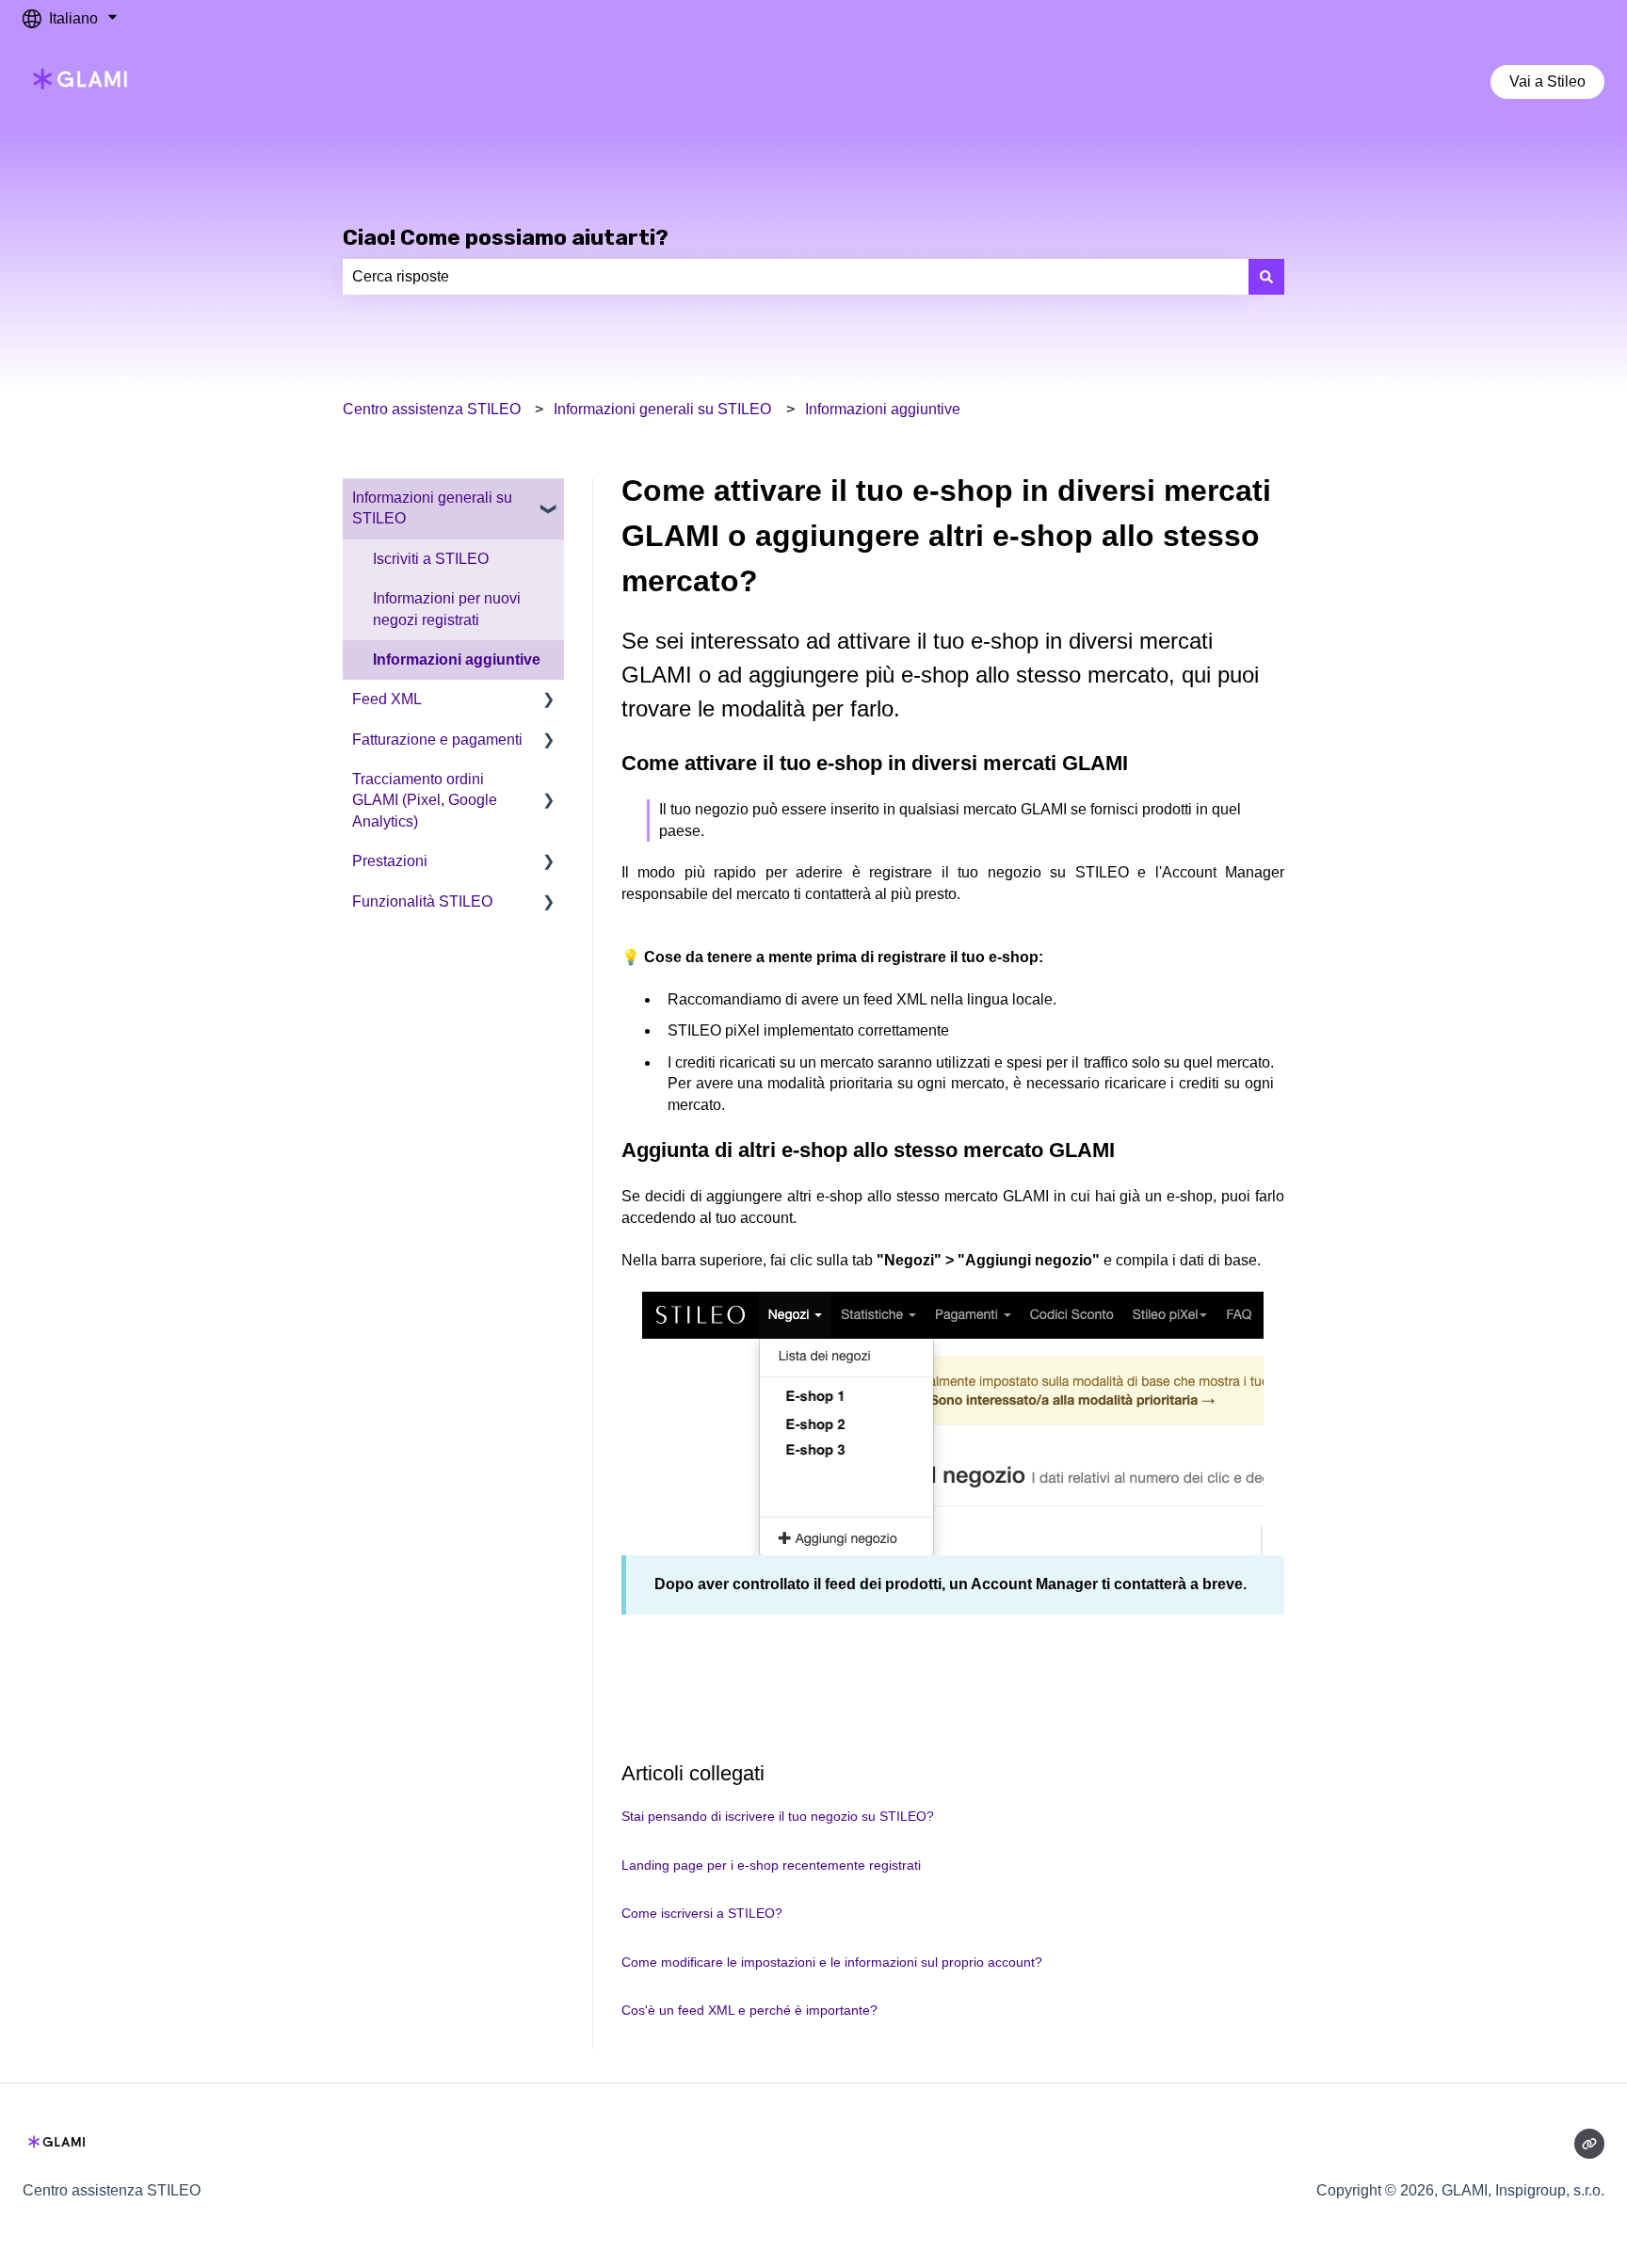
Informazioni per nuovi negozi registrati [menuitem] (447, 609)
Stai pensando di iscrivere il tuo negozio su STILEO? (778, 1816)
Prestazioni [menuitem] (390, 861)
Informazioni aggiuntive (883, 409)
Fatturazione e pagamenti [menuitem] (437, 740)
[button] (549, 499)
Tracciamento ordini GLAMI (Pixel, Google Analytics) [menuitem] (425, 800)
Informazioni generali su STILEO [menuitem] (432, 508)
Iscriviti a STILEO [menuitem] (431, 559)
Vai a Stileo (1547, 81)
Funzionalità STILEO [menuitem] (422, 901)
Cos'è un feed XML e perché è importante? (749, 2010)
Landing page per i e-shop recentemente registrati (771, 1865)
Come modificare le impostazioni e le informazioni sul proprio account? (832, 1962)
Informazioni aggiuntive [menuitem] (457, 659)
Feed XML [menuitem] (387, 699)
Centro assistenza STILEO (432, 409)
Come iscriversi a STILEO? (702, 1913)
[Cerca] (1266, 277)
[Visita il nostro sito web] (1589, 2144)
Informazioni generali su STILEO (662, 409)
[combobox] (796, 277)
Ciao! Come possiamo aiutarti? (506, 237)
